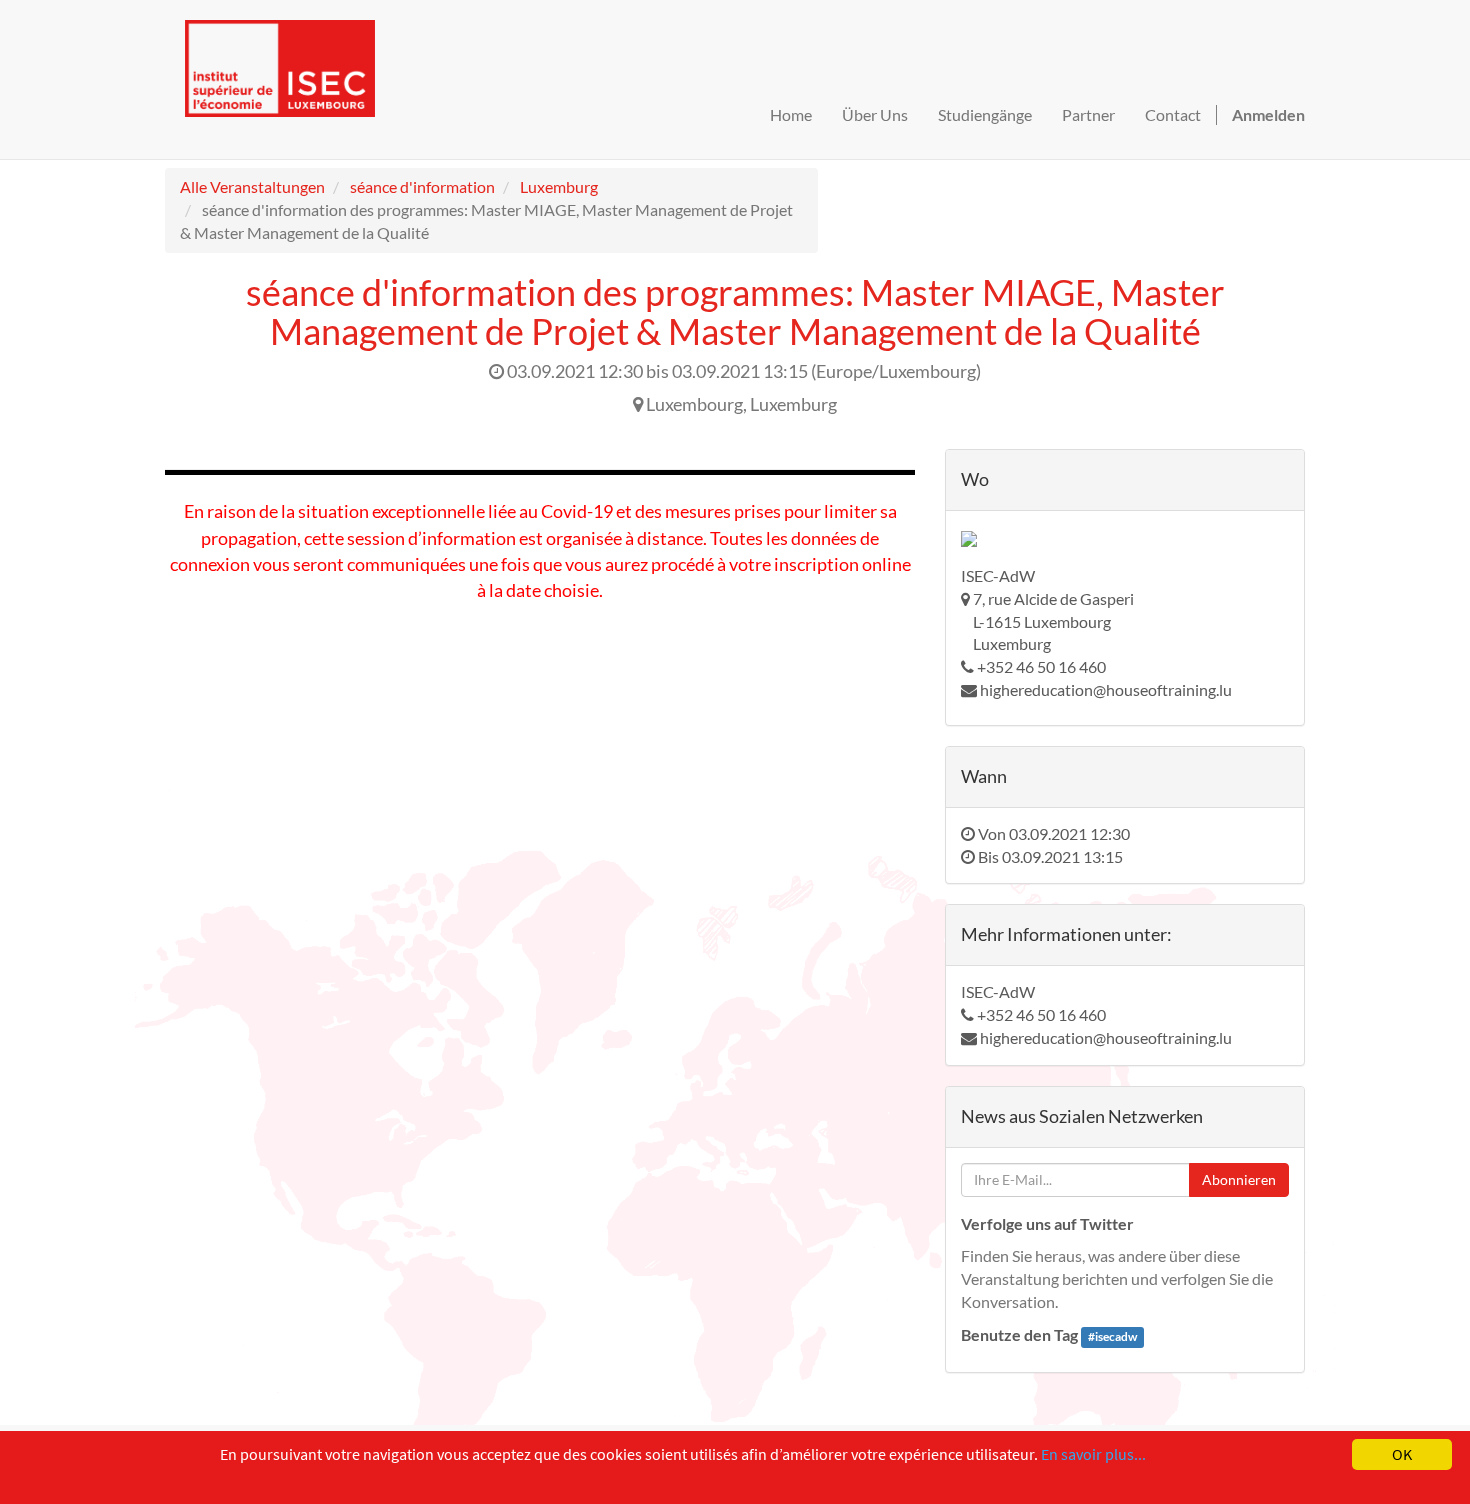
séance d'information (422, 186)
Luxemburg (559, 186)
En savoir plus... (1093, 1454)
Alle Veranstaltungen (252, 186)
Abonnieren (1239, 1179)
